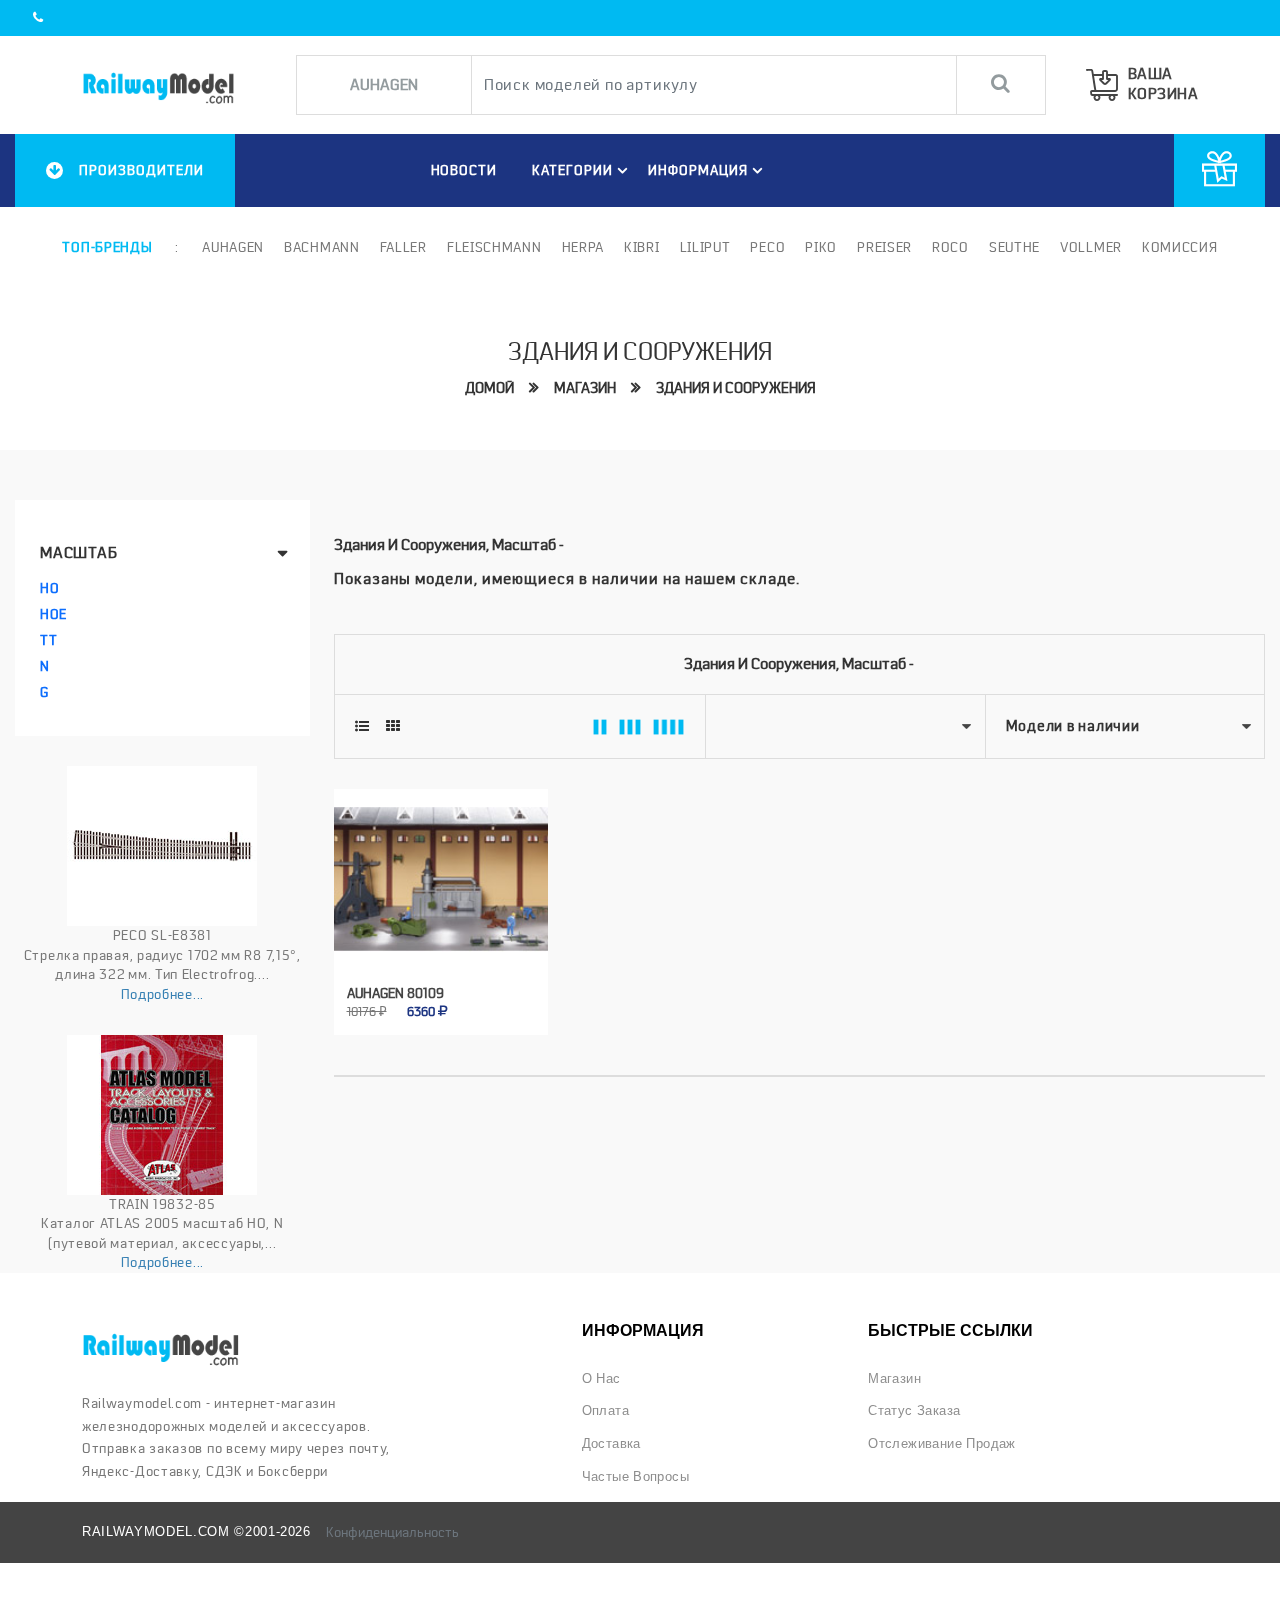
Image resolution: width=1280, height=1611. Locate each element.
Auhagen (233, 247)
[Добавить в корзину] (418, 997)
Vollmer (1091, 247)
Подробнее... (162, 994)
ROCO (950, 247)
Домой (489, 388)
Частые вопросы (636, 1476)
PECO (767, 247)
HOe (53, 614)
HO (49, 588)
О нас (601, 1378)
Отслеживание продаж (942, 1443)
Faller (403, 247)
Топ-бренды (107, 247)
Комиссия (1180, 247)
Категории (572, 170)
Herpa (583, 247)
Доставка (611, 1443)
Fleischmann (494, 247)
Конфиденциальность (392, 1532)
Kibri (642, 247)
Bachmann (322, 247)
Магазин (585, 388)
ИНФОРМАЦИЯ (698, 170)
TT (48, 640)
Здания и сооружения (736, 388)
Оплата (605, 1410)
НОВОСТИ (464, 170)
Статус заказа (914, 1410)
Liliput (705, 247)
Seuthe (1014, 247)
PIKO (821, 247)
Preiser (884, 247)
